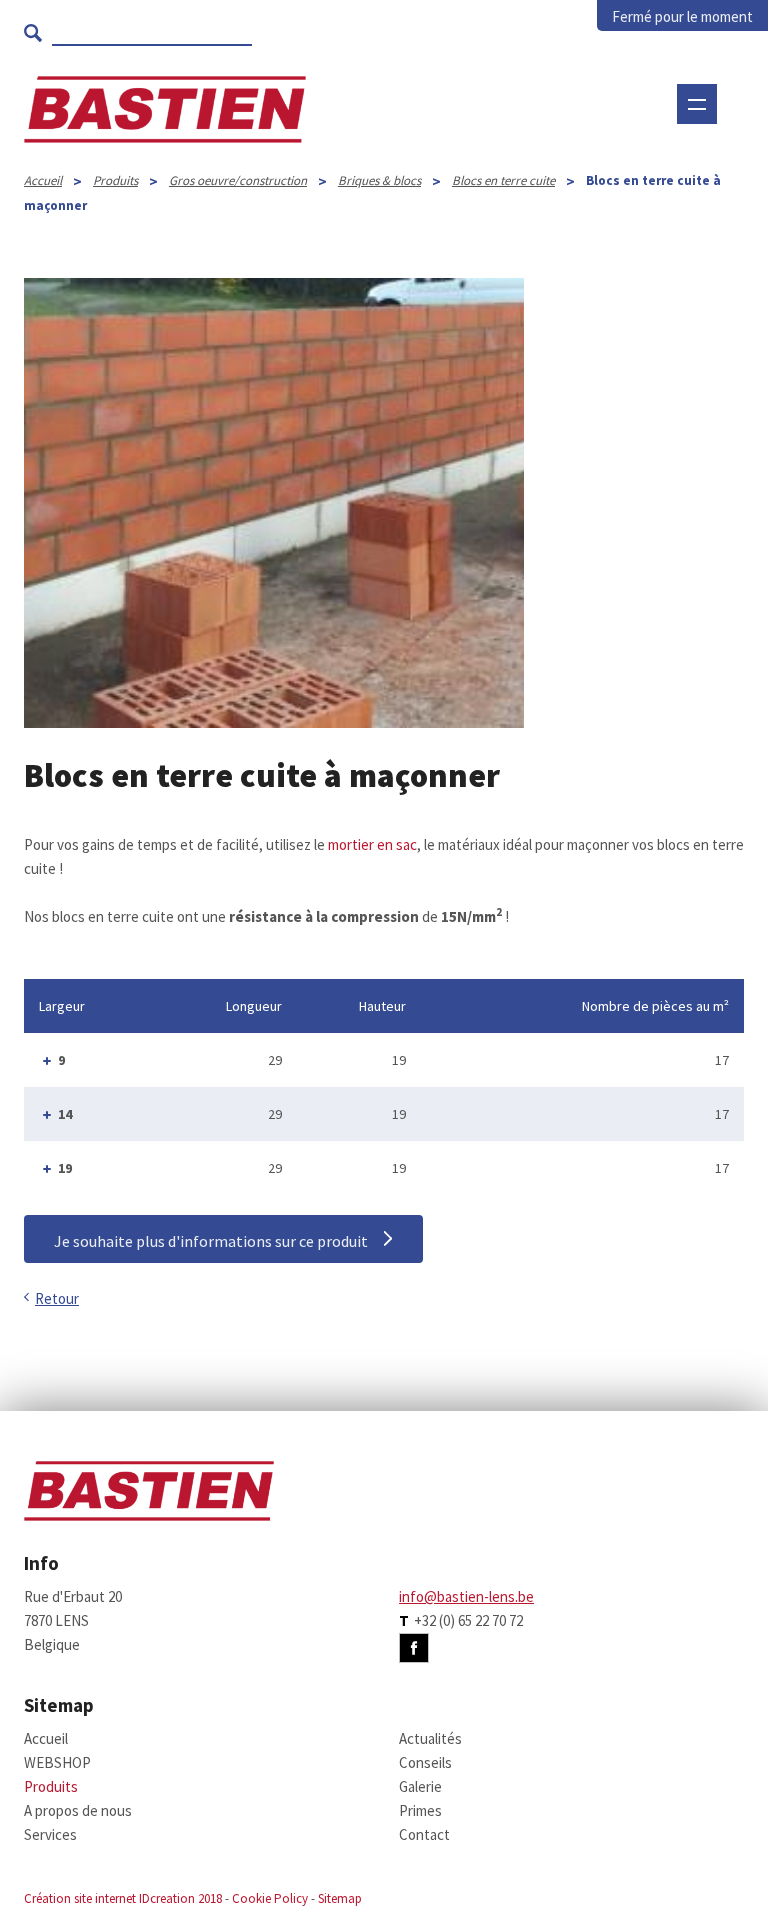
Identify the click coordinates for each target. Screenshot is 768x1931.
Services (50, 1834)
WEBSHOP (353, 165)
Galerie (420, 1786)
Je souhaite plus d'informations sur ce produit (211, 1241)
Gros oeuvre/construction (238, 180)
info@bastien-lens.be (466, 1596)
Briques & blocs (379, 180)
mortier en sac (372, 844)
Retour (57, 1298)
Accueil (43, 180)
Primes (420, 1810)
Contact (424, 1834)
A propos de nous (78, 1810)
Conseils (425, 1762)
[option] (274, 503)
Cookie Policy (270, 1898)
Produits (115, 180)
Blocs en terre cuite (503, 180)
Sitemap (340, 1898)
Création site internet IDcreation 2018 (123, 1898)
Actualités (430, 1738)
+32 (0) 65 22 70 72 (468, 1620)
